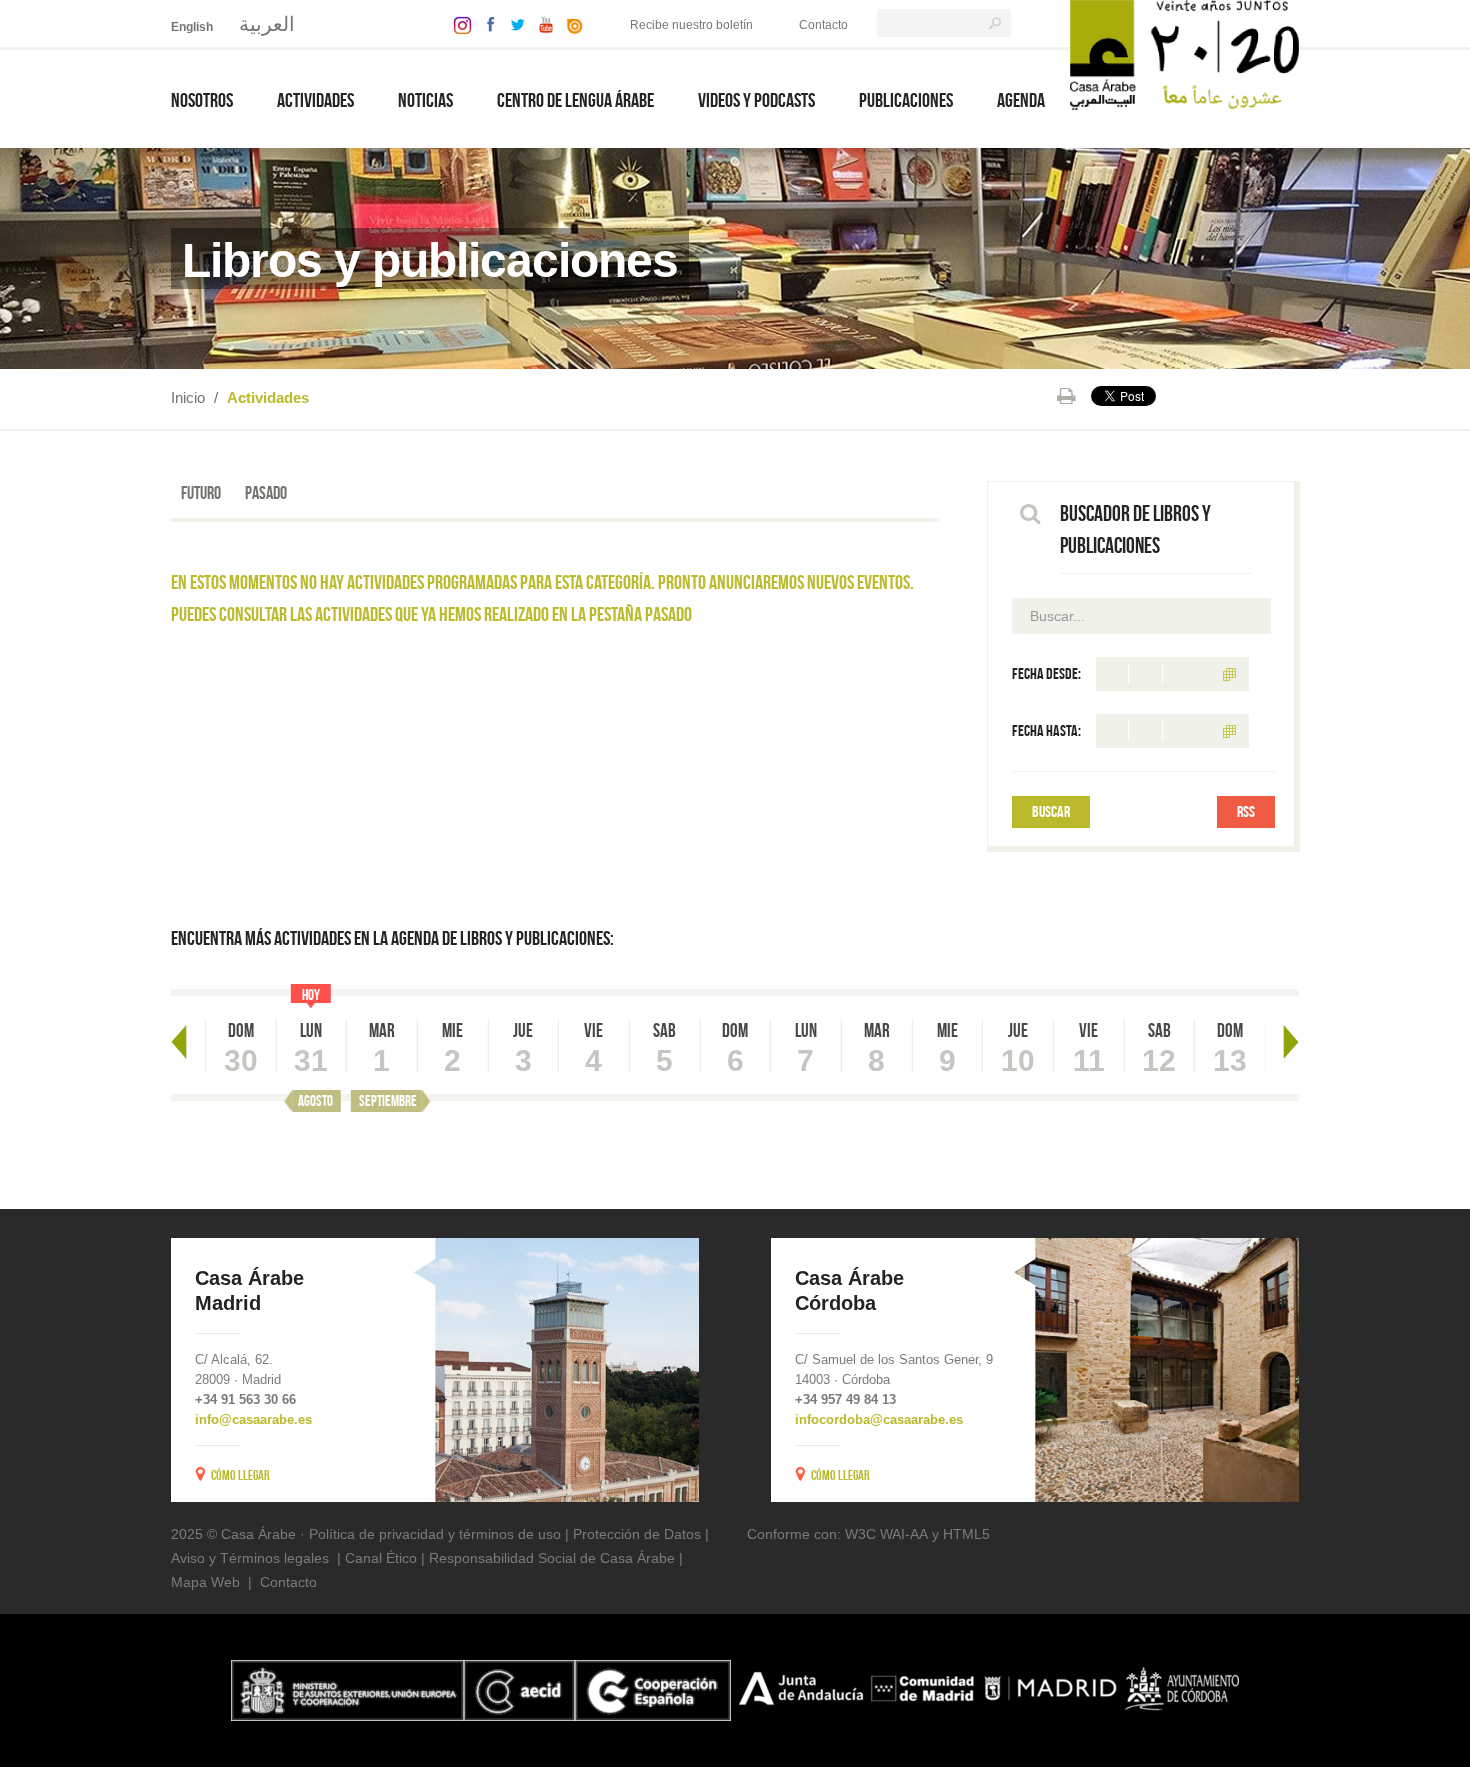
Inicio (188, 397)
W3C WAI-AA (886, 1534)
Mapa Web (205, 1582)
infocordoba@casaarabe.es (879, 1419)
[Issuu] (570, 23)
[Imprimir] (1066, 396)
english (192, 27)
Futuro (201, 493)
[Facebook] (486, 23)
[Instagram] (457, 23)
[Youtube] (541, 23)
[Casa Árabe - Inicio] (1184, 53)
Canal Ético (381, 1558)
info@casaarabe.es (253, 1419)
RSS (1246, 811)
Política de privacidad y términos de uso (435, 1534)
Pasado (266, 493)
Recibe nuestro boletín (691, 25)
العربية (267, 24)
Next (1291, 1042)
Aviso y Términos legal (242, 1558)
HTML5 (966, 1534)
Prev (179, 1042)
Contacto (823, 25)
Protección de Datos (637, 1534)
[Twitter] (512, 23)
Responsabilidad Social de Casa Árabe (552, 1558)
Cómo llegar (240, 1475)
